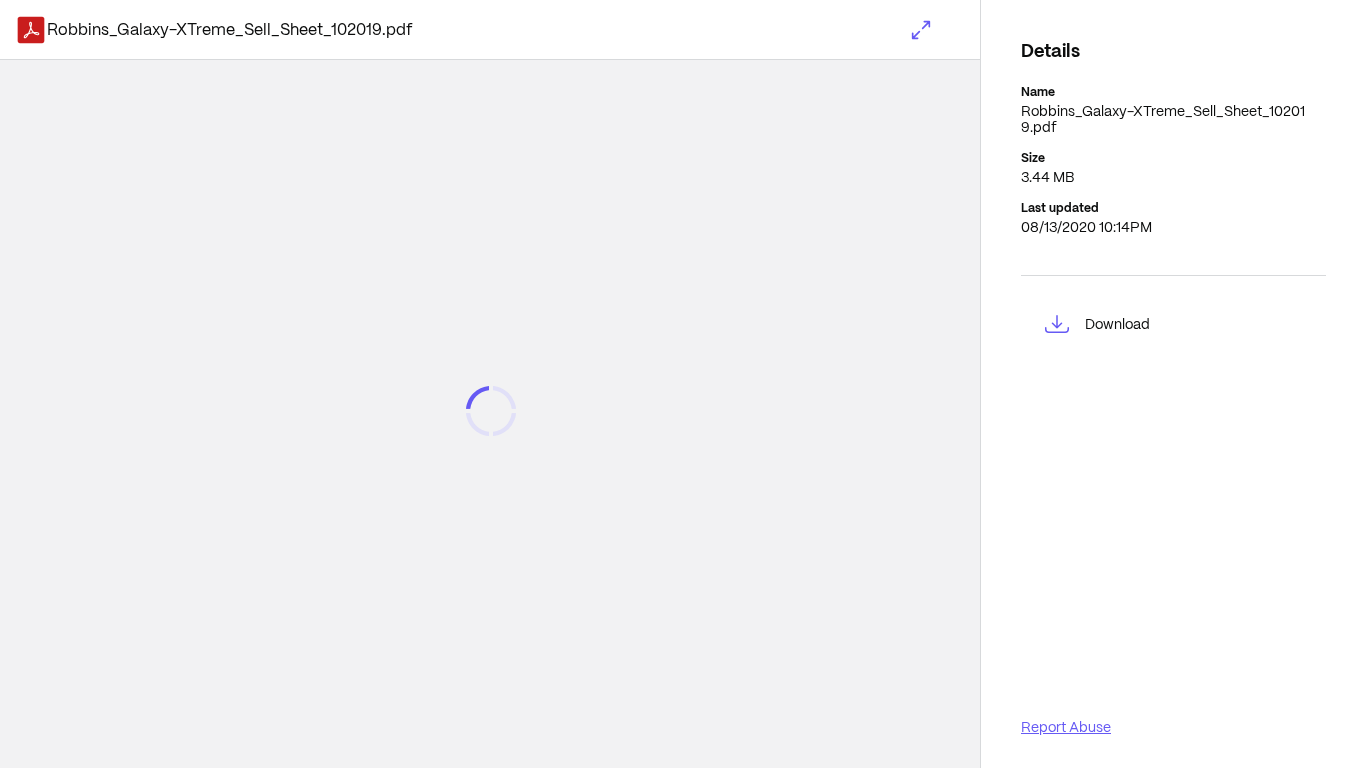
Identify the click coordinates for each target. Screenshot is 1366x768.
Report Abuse (1066, 727)
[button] (921, 30)
